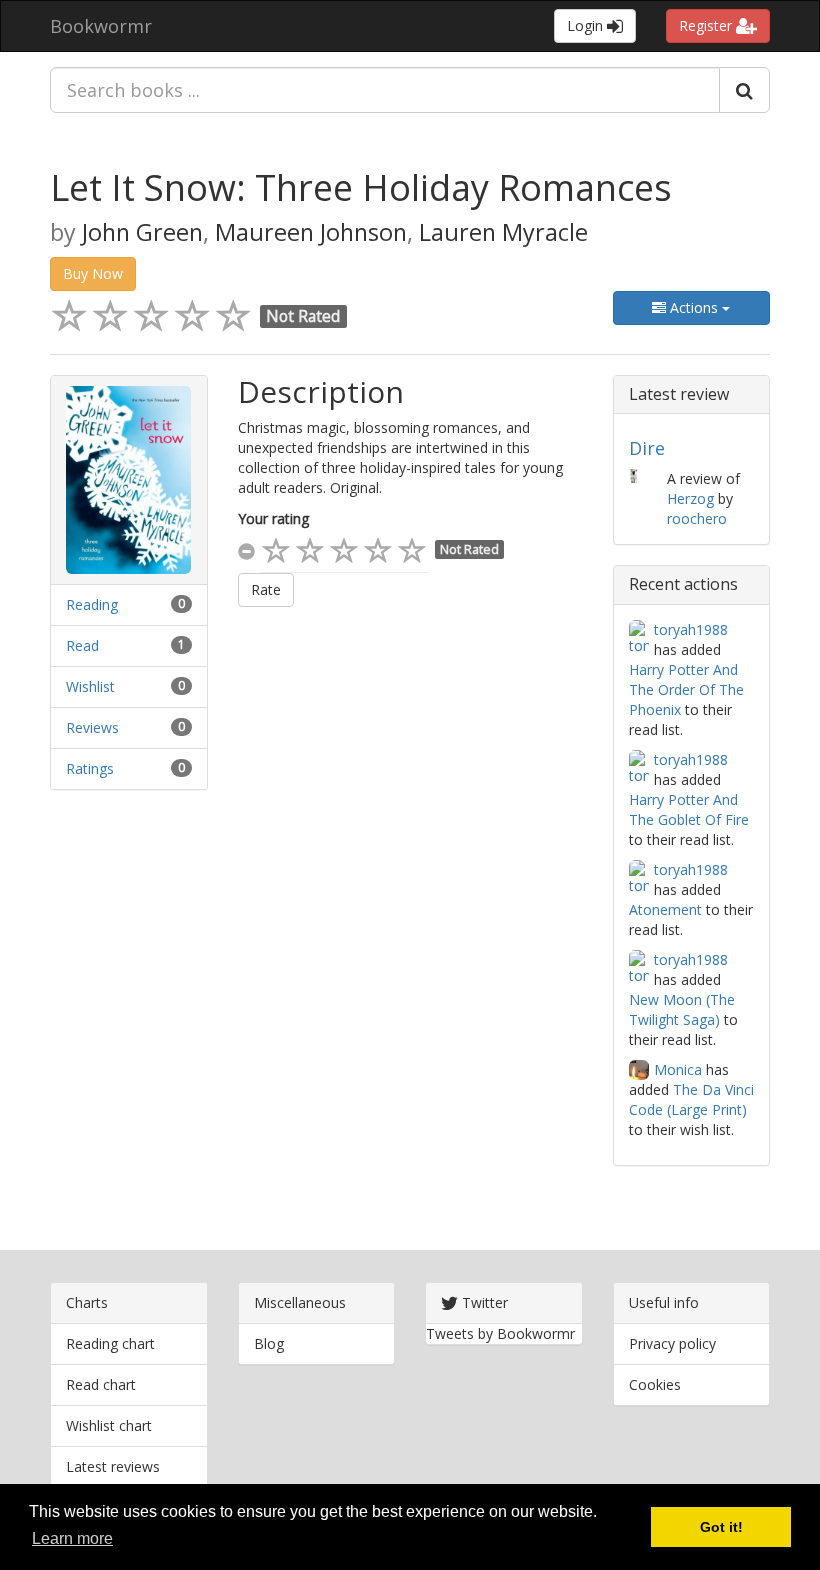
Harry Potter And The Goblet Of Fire (689, 809)
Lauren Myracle (503, 232)
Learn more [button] (72, 1538)
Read (82, 645)
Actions (694, 307)
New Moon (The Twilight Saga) (682, 1009)
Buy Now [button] (93, 273)
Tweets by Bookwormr (500, 1333)
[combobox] (385, 90)
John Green (142, 232)
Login (587, 25)
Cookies (655, 1384)
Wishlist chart (109, 1425)
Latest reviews (113, 1466)
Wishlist (90, 686)
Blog (269, 1343)
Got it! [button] (721, 1527)
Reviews (92, 727)
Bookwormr (101, 26)
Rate (266, 589)
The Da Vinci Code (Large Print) (691, 1099)
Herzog (690, 498)
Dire (647, 448)
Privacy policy (672, 1343)
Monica (678, 1069)
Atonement (665, 909)
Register (707, 25)
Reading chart (110, 1343)
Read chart (101, 1384)
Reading (92, 604)
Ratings (90, 768)
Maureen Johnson (311, 232)
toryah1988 (691, 629)
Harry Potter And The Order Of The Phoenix (686, 689)
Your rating (273, 518)
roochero (697, 518)
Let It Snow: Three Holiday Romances (361, 187)
